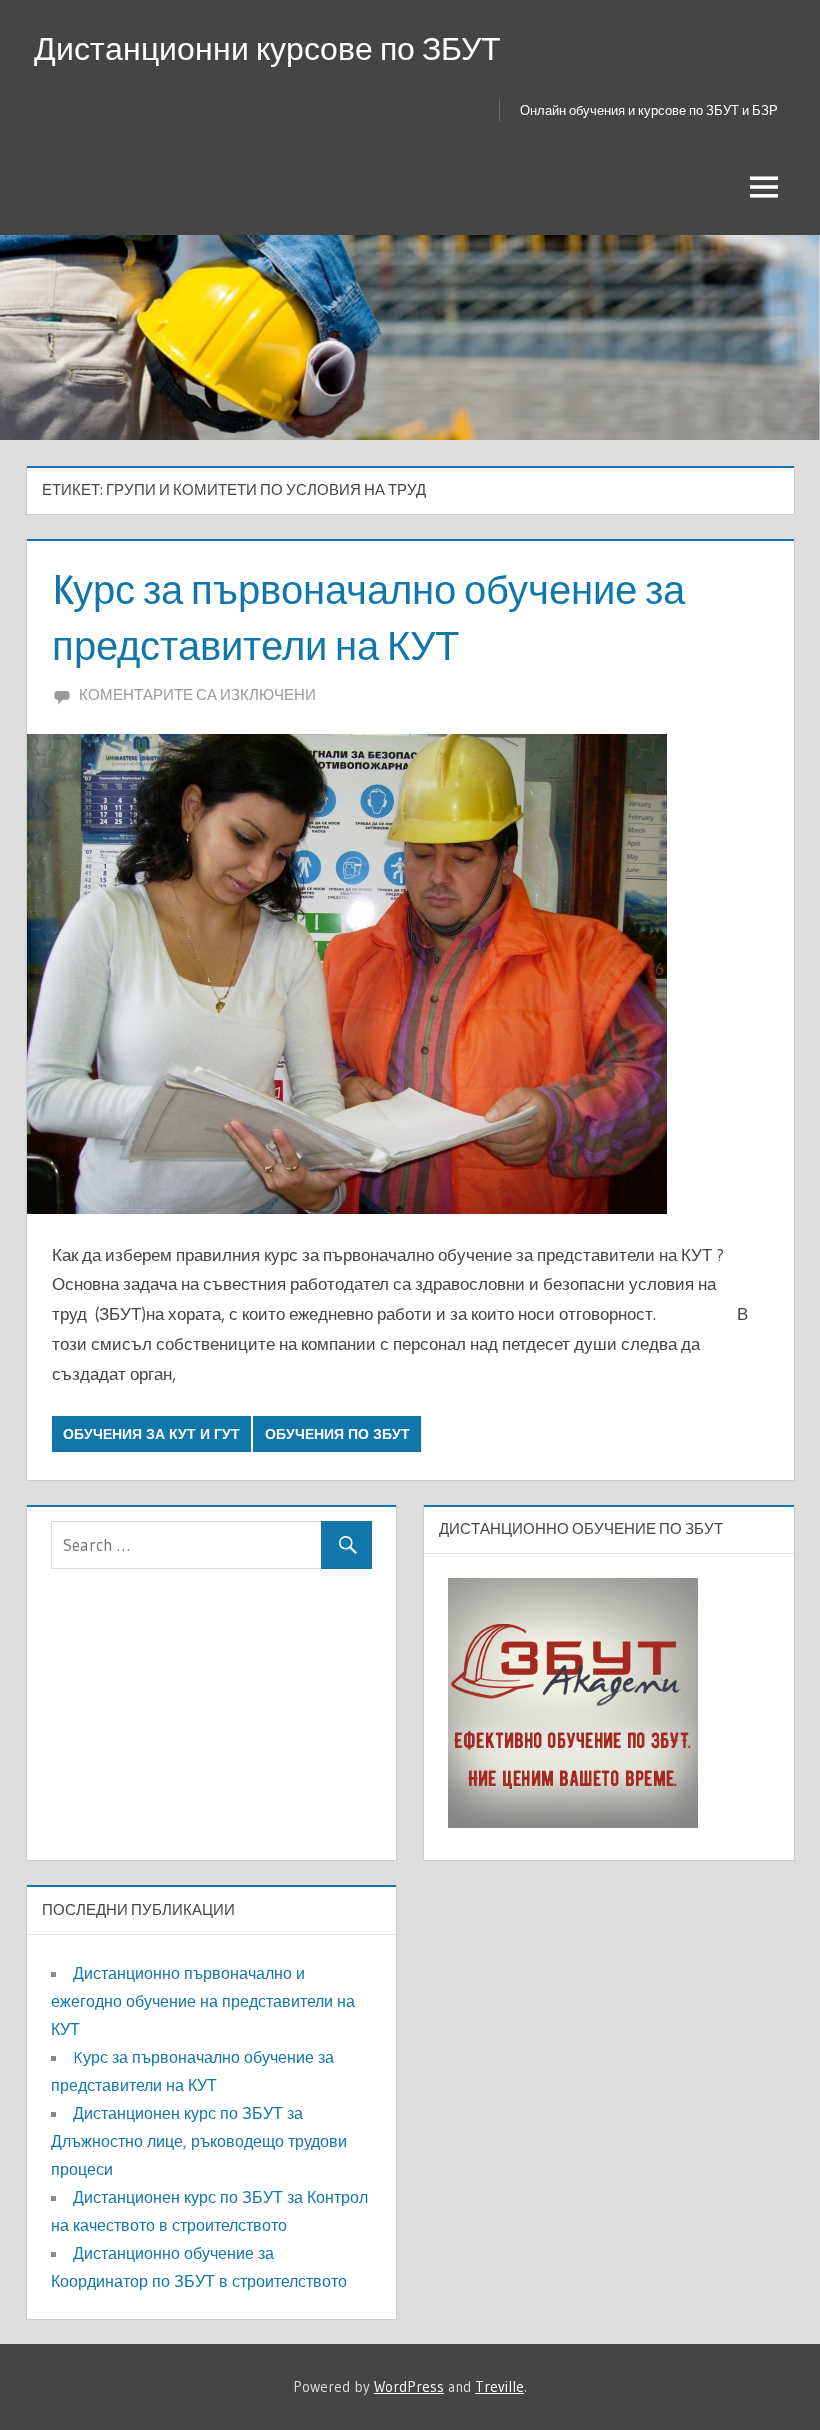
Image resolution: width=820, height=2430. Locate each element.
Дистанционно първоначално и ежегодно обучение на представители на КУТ (203, 2001)
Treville (499, 2386)
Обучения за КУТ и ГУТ (151, 1434)
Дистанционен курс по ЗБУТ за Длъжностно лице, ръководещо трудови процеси (199, 2141)
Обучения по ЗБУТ (337, 1434)
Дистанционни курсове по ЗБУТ (267, 48)
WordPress (409, 2386)
